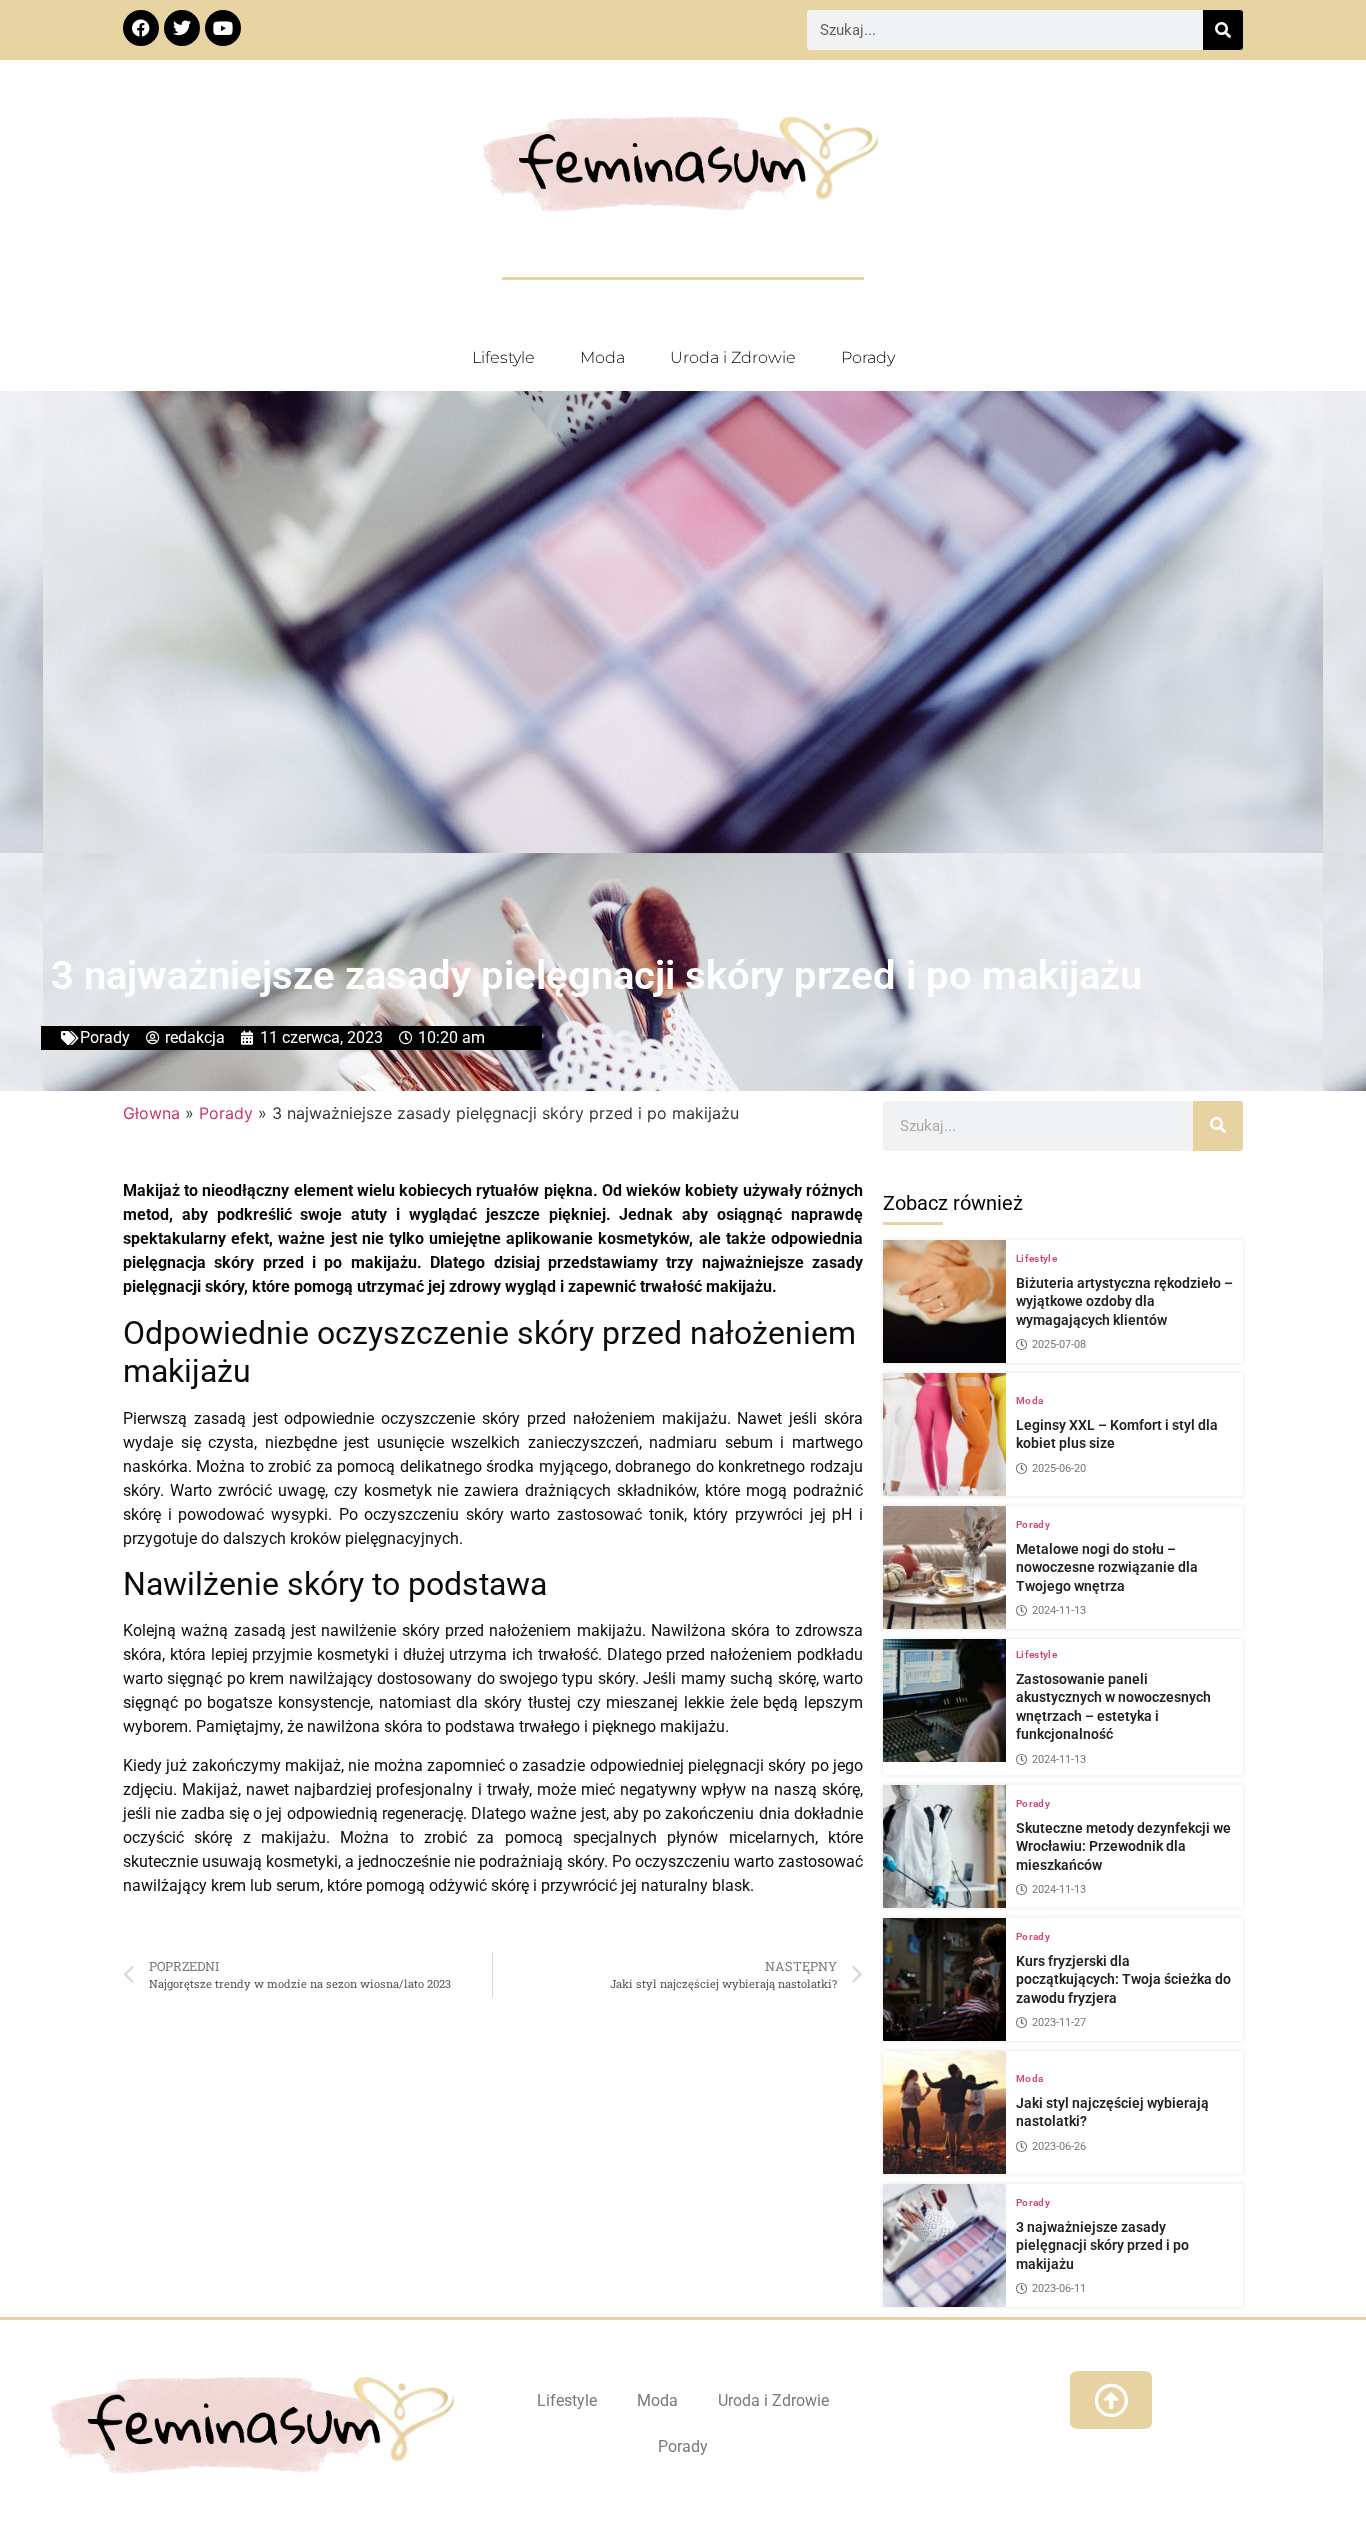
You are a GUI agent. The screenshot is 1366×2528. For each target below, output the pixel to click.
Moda (602, 357)
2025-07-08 (1059, 1344)
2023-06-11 (1059, 2288)
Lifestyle (503, 357)
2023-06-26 (1059, 2146)
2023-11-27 (1059, 2022)
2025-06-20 (1059, 1468)
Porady (868, 357)
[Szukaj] (1223, 30)
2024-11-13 (1059, 1610)
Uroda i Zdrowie (733, 357)
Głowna (151, 1113)
